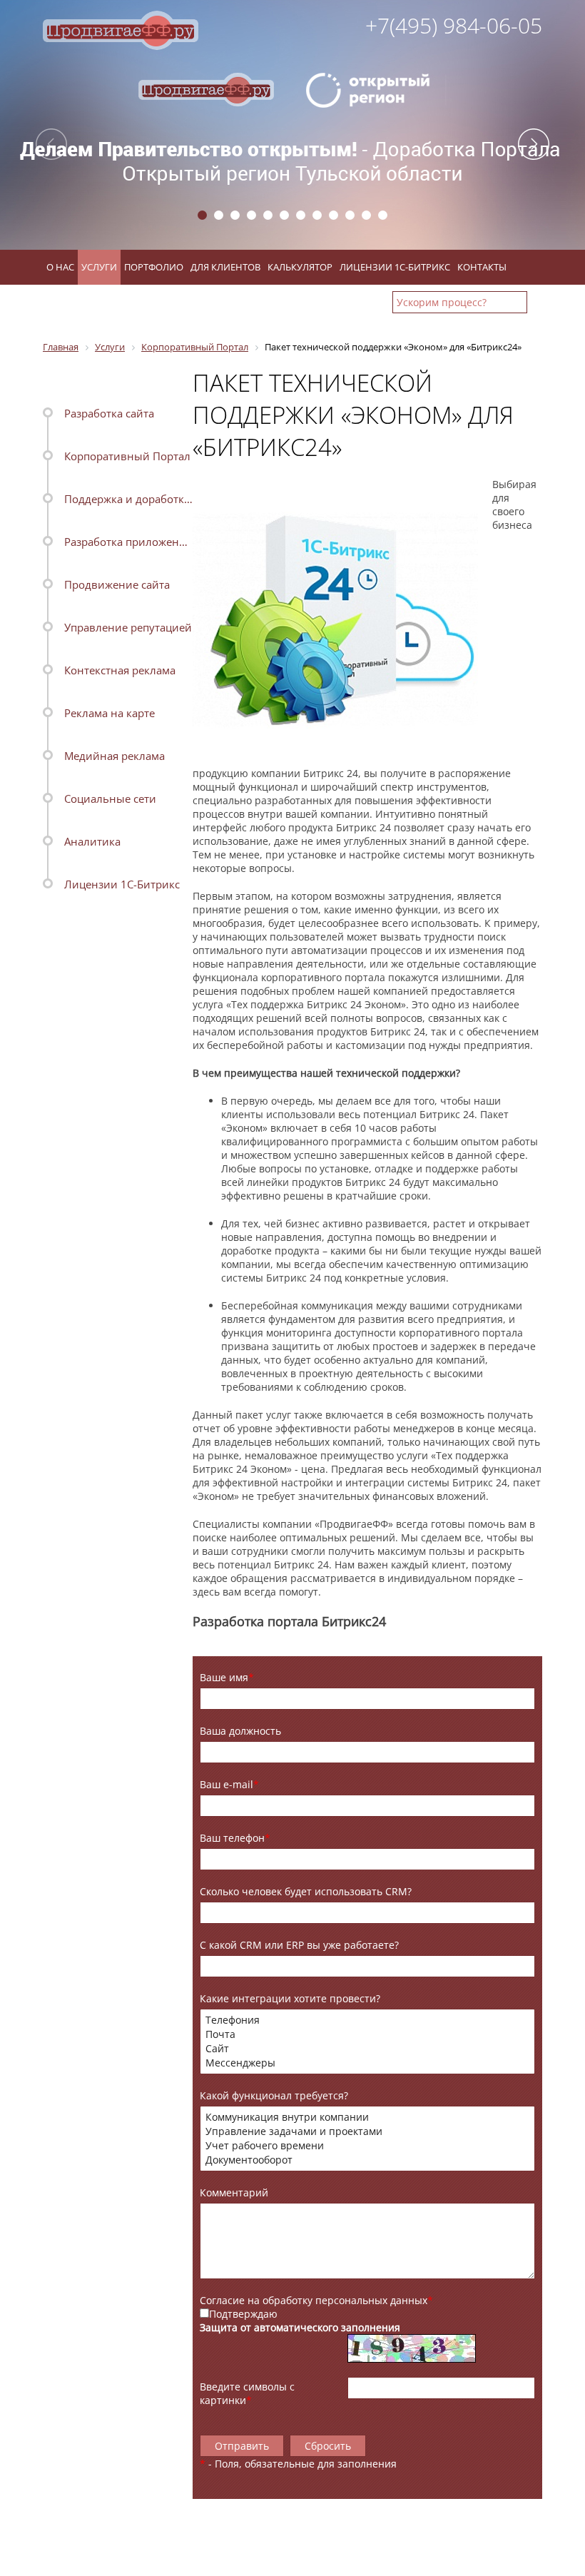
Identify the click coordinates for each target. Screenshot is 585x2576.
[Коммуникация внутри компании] (367, 2117)
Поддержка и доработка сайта (128, 499)
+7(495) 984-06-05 (454, 25)
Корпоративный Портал (127, 456)
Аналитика (92, 841)
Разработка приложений (128, 542)
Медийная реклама (115, 756)
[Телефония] (367, 2020)
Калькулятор (300, 267)
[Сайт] (367, 2049)
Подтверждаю (243, 2314)
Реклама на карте (110, 713)
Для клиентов (225, 267)
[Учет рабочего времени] (367, 2146)
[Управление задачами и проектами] (367, 2131)
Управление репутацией (128, 627)
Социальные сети (110, 798)
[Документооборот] (367, 2160)
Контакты (482, 267)
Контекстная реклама (120, 670)
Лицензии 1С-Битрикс (395, 267)
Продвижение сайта (117, 584)
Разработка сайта (109, 413)
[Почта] (367, 2034)
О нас (60, 267)
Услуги (99, 267)
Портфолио (154, 267)
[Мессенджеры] (367, 2063)
